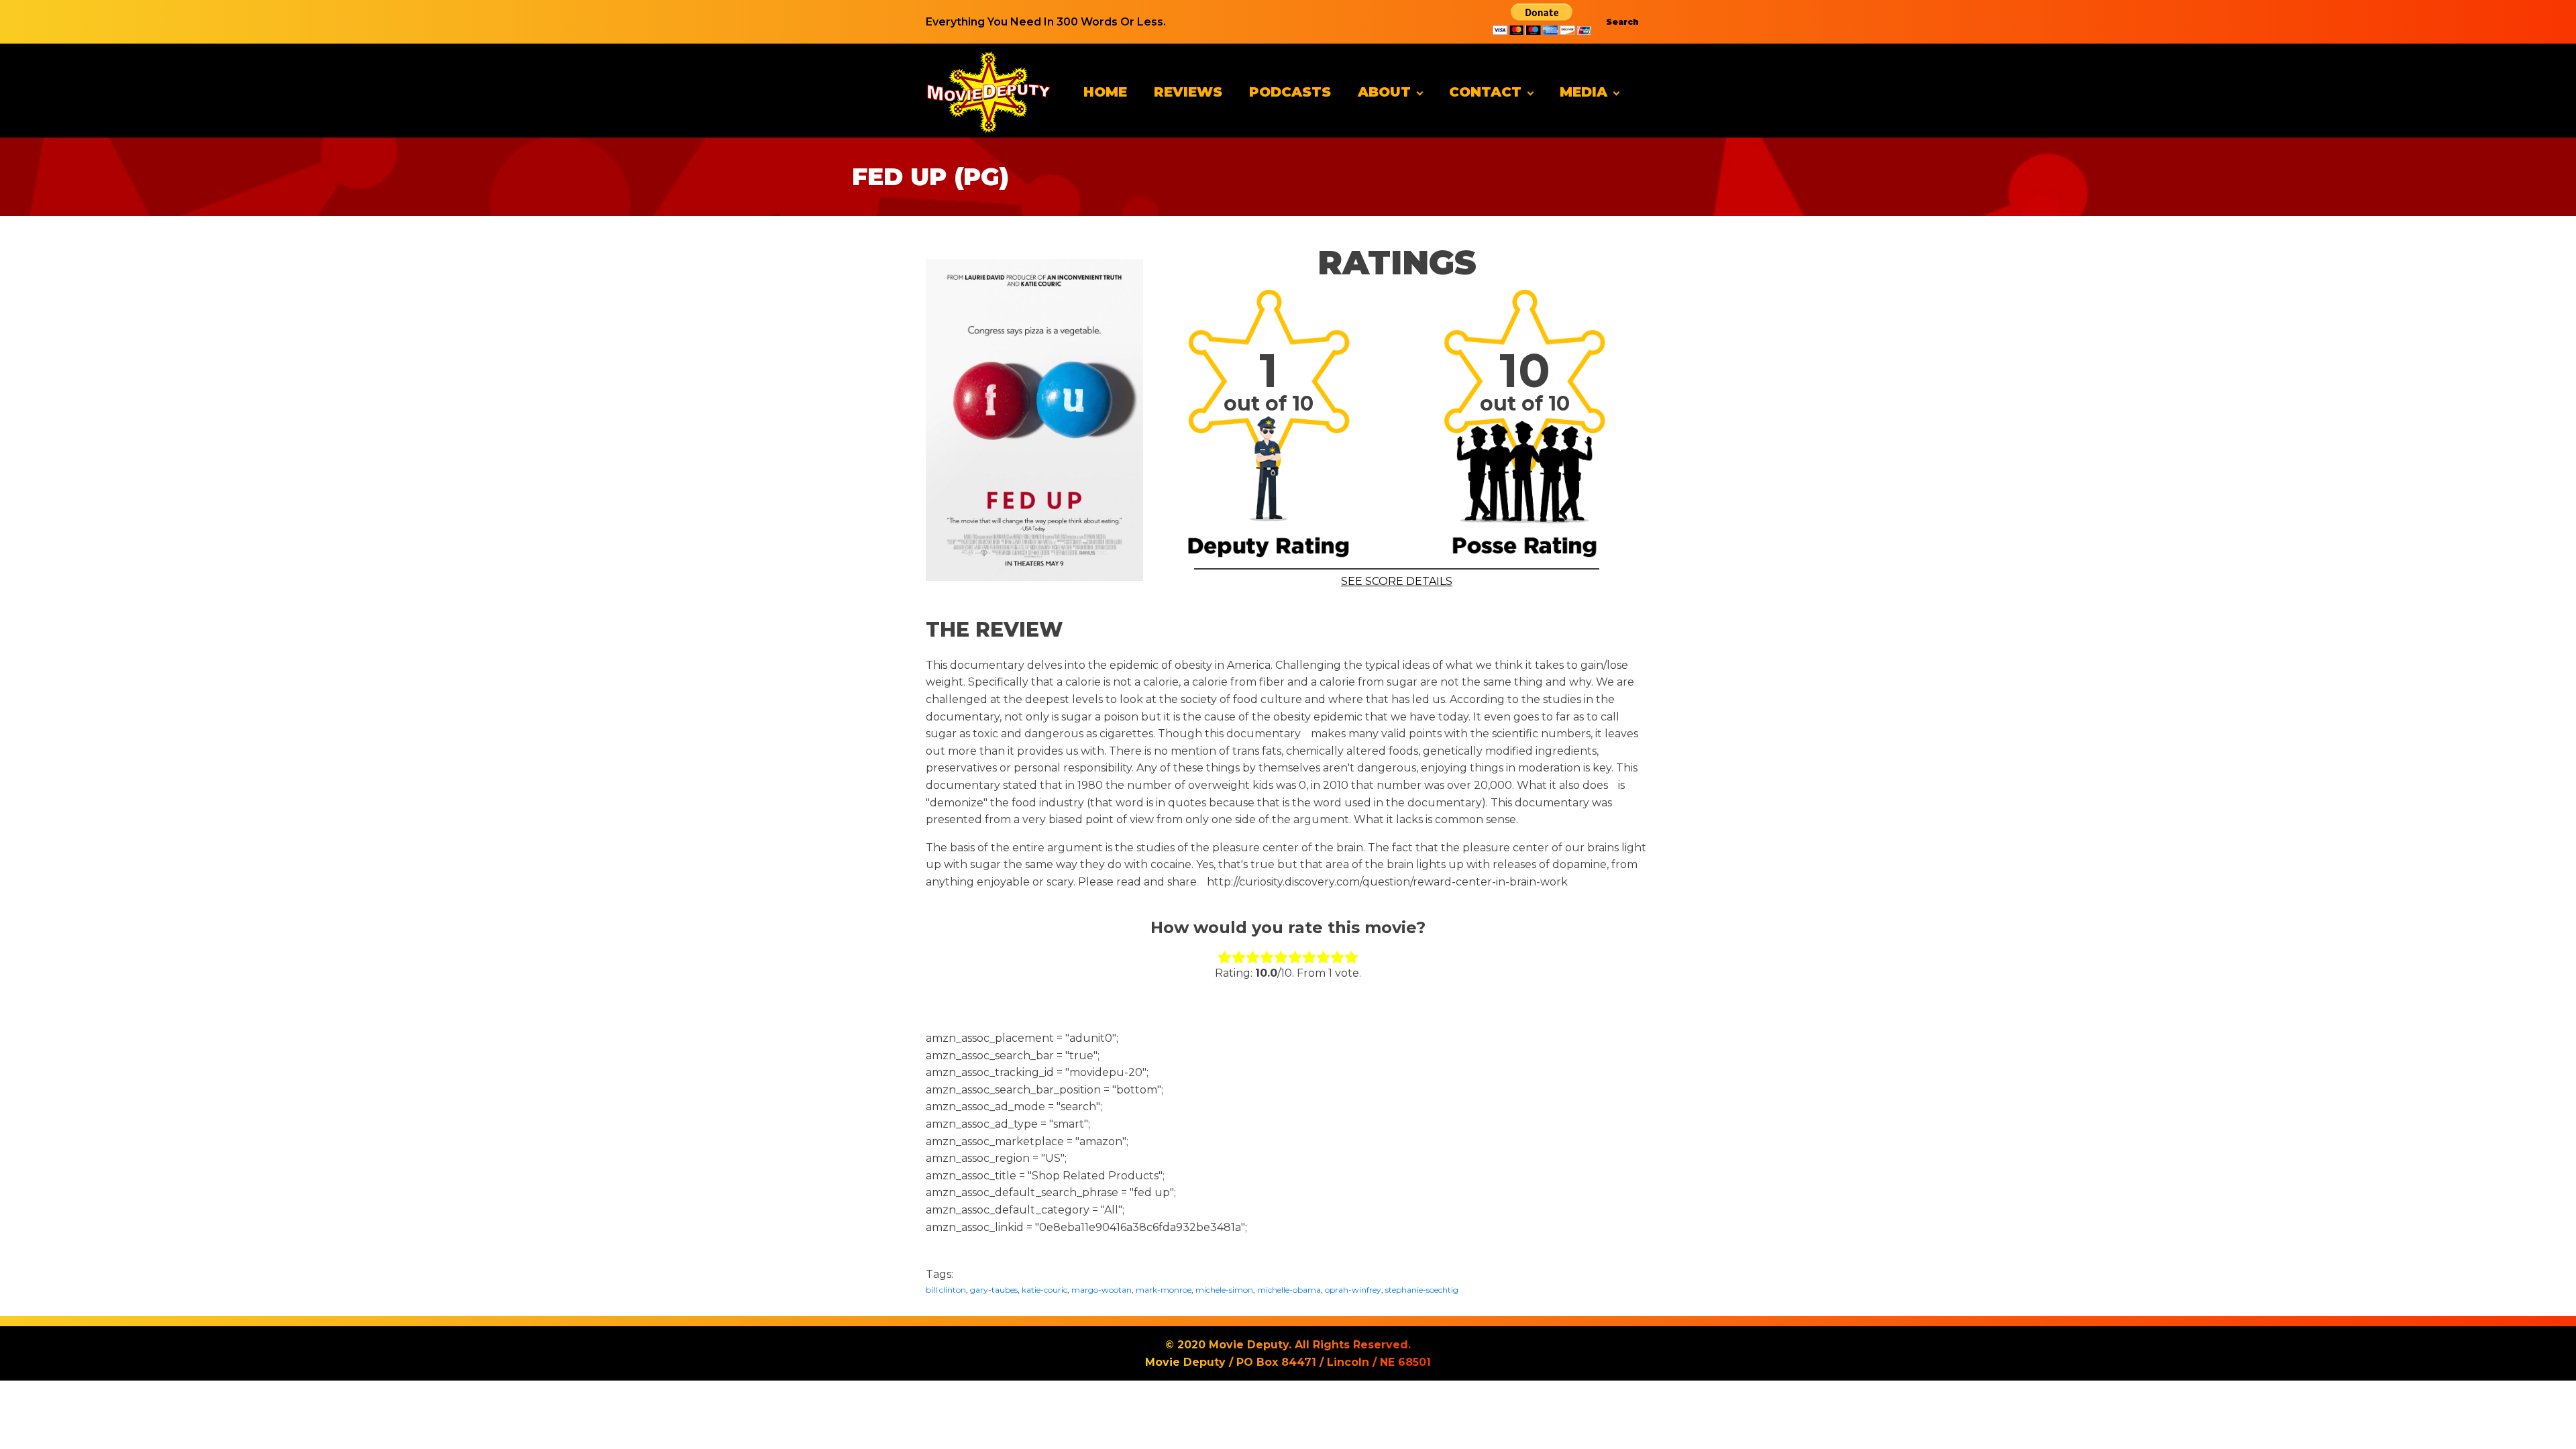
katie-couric (1044, 1290)
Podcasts (1290, 92)
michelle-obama (1289, 1290)
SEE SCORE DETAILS (1397, 581)
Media (1584, 92)
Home (1105, 92)
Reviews (1188, 92)
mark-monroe (1164, 1290)
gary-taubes (994, 1290)
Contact (1485, 92)
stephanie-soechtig (1422, 1290)
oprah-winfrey (1353, 1290)
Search (1622, 22)
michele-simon (1224, 1290)
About (1384, 92)
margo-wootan (1102, 1290)
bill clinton (946, 1290)
